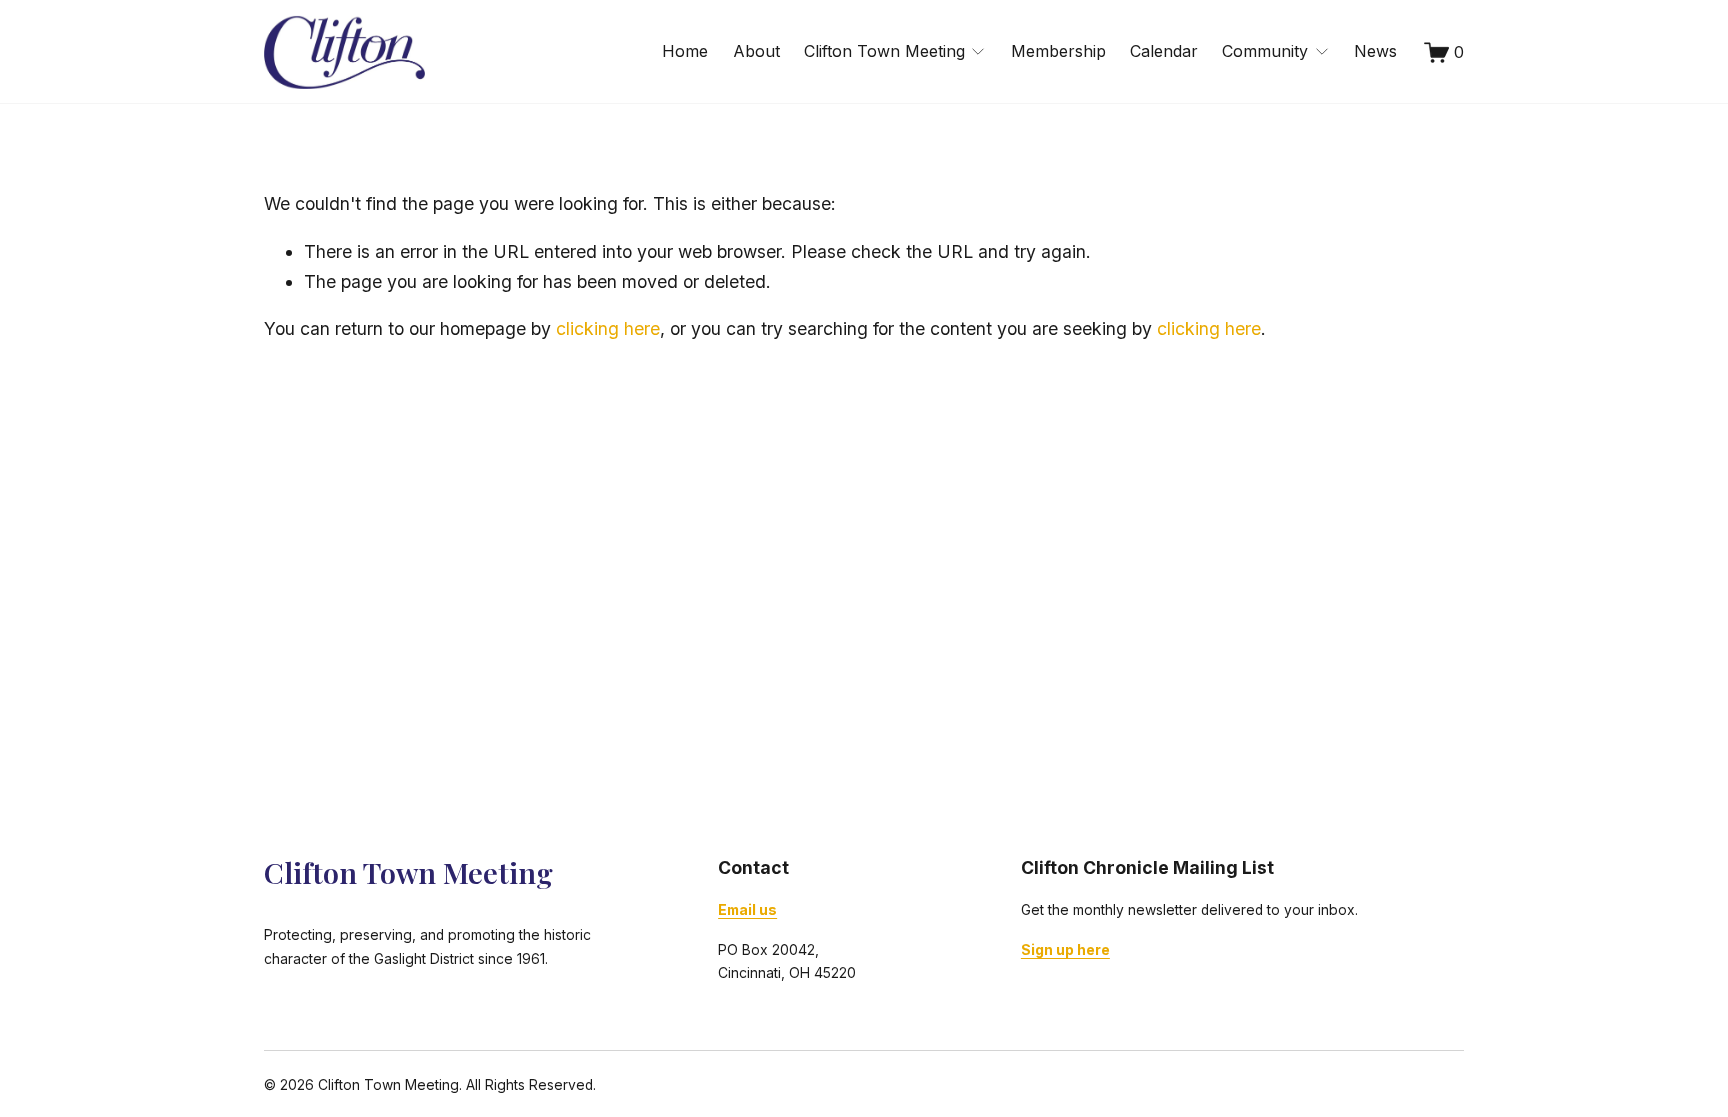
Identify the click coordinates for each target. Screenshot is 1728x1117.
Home (685, 51)
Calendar (1164, 51)
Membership (1058, 51)
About (756, 51)
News (1375, 51)
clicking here (608, 328)
